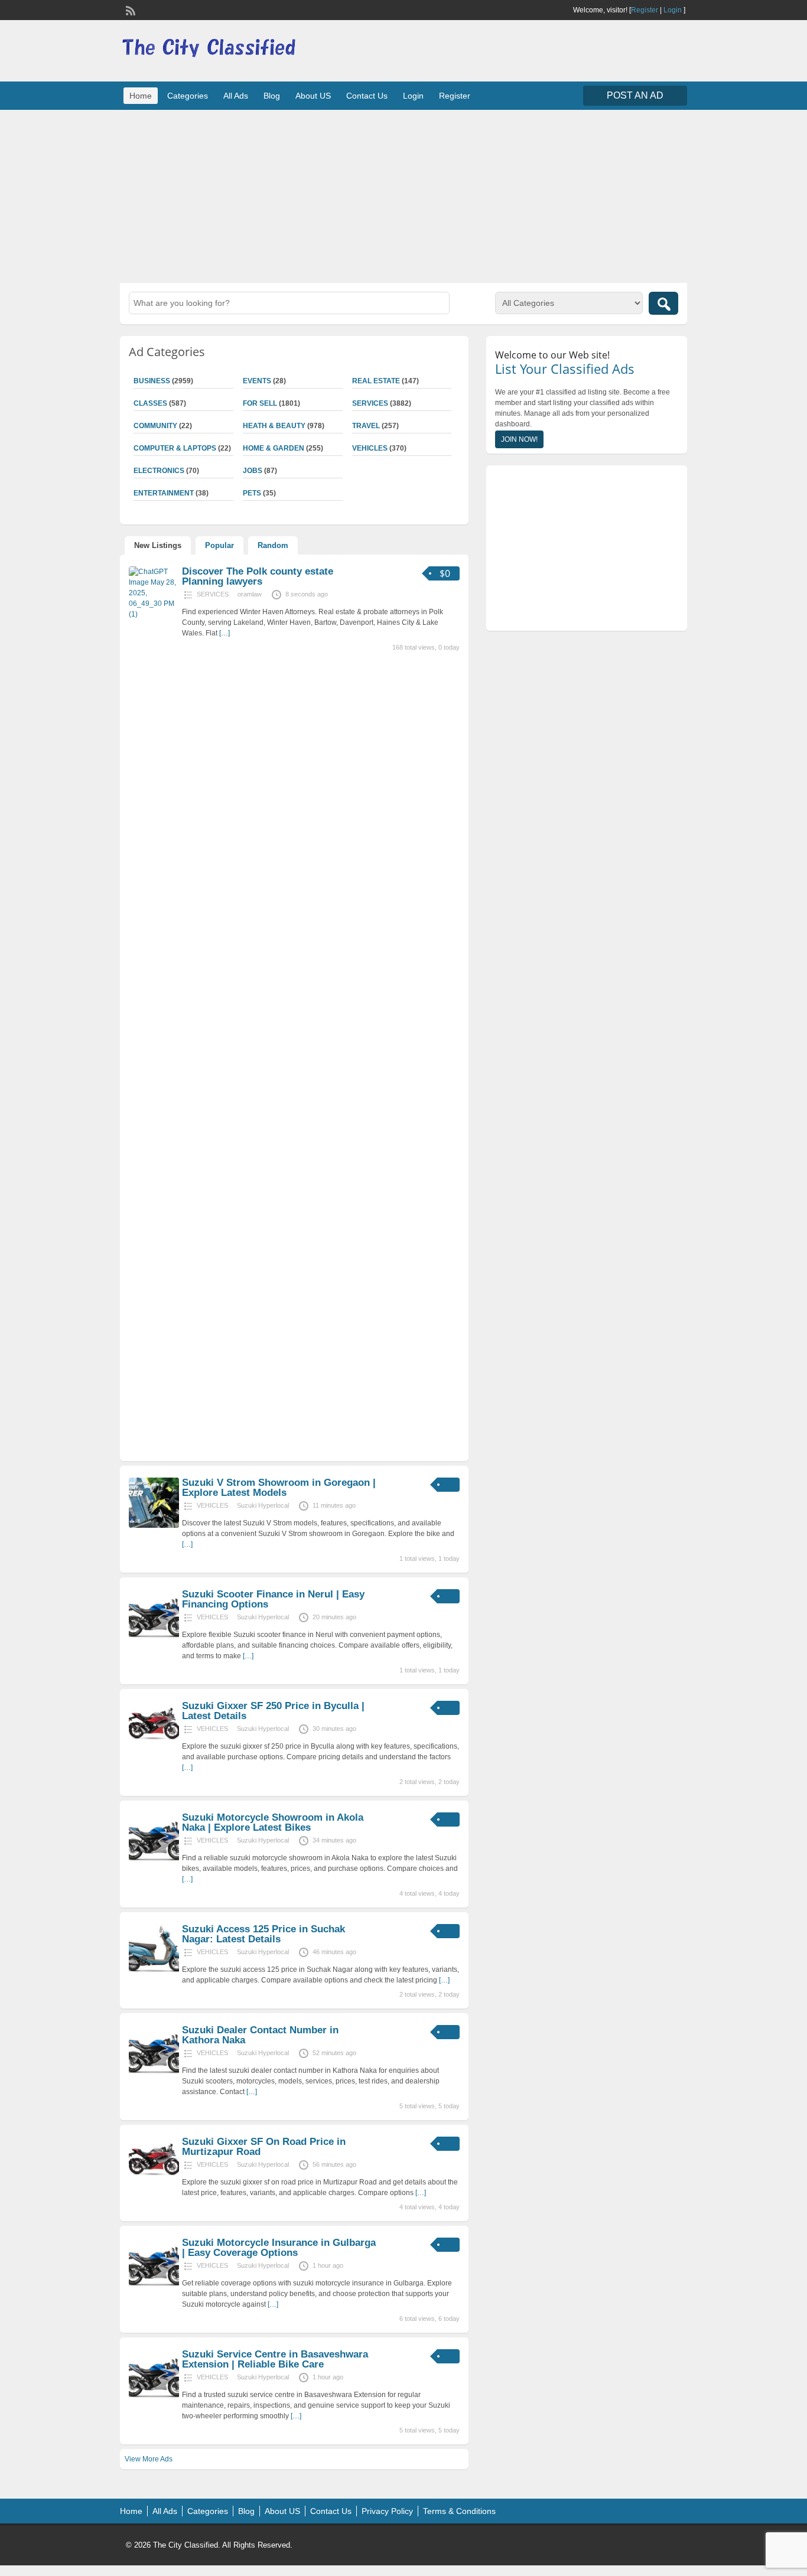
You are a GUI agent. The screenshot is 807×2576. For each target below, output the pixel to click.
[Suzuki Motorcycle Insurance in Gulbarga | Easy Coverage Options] (154, 2285)
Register (645, 10)
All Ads (236, 96)
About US (313, 96)
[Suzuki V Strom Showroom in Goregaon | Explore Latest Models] (154, 1525)
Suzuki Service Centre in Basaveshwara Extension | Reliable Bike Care (275, 2359)
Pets (252, 493)
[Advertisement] (403, 195)
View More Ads (149, 2459)
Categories (188, 96)
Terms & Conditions (459, 2511)
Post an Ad (635, 95)
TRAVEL (366, 426)
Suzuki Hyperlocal (263, 1505)
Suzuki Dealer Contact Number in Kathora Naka (260, 2035)
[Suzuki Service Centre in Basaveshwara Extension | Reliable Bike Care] (154, 2397)
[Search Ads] (663, 303)
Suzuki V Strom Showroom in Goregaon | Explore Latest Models (279, 1488)
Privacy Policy (387, 2511)
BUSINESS (152, 381)
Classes (150, 403)
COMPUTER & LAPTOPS (175, 448)
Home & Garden (274, 448)
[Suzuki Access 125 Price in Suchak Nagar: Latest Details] (154, 1972)
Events (257, 381)
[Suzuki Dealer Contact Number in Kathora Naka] (154, 2073)
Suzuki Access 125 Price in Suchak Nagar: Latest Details (263, 1934)
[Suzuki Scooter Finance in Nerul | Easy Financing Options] (154, 1637)
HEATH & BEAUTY (274, 426)
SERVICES (370, 403)
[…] (224, 633)
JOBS (253, 471)
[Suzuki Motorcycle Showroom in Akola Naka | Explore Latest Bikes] (154, 1860)
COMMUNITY (155, 426)
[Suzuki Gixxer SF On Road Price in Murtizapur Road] (154, 2184)
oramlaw (250, 594)
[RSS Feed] (129, 9)
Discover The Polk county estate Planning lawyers (258, 576)
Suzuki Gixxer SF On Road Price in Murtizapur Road (264, 2147)
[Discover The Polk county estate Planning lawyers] (154, 614)
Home (141, 96)
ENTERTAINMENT (164, 493)
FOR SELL (260, 403)
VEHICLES (370, 448)
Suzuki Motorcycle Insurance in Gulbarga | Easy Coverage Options (279, 2248)
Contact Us (367, 96)
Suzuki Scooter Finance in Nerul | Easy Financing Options (273, 1599)
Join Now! (519, 439)
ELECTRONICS (159, 471)
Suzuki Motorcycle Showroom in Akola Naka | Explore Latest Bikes (273, 1822)
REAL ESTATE (376, 381)
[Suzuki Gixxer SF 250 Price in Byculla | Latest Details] (154, 1749)
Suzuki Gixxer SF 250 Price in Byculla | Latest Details (273, 1711)
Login (673, 10)
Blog (272, 96)
